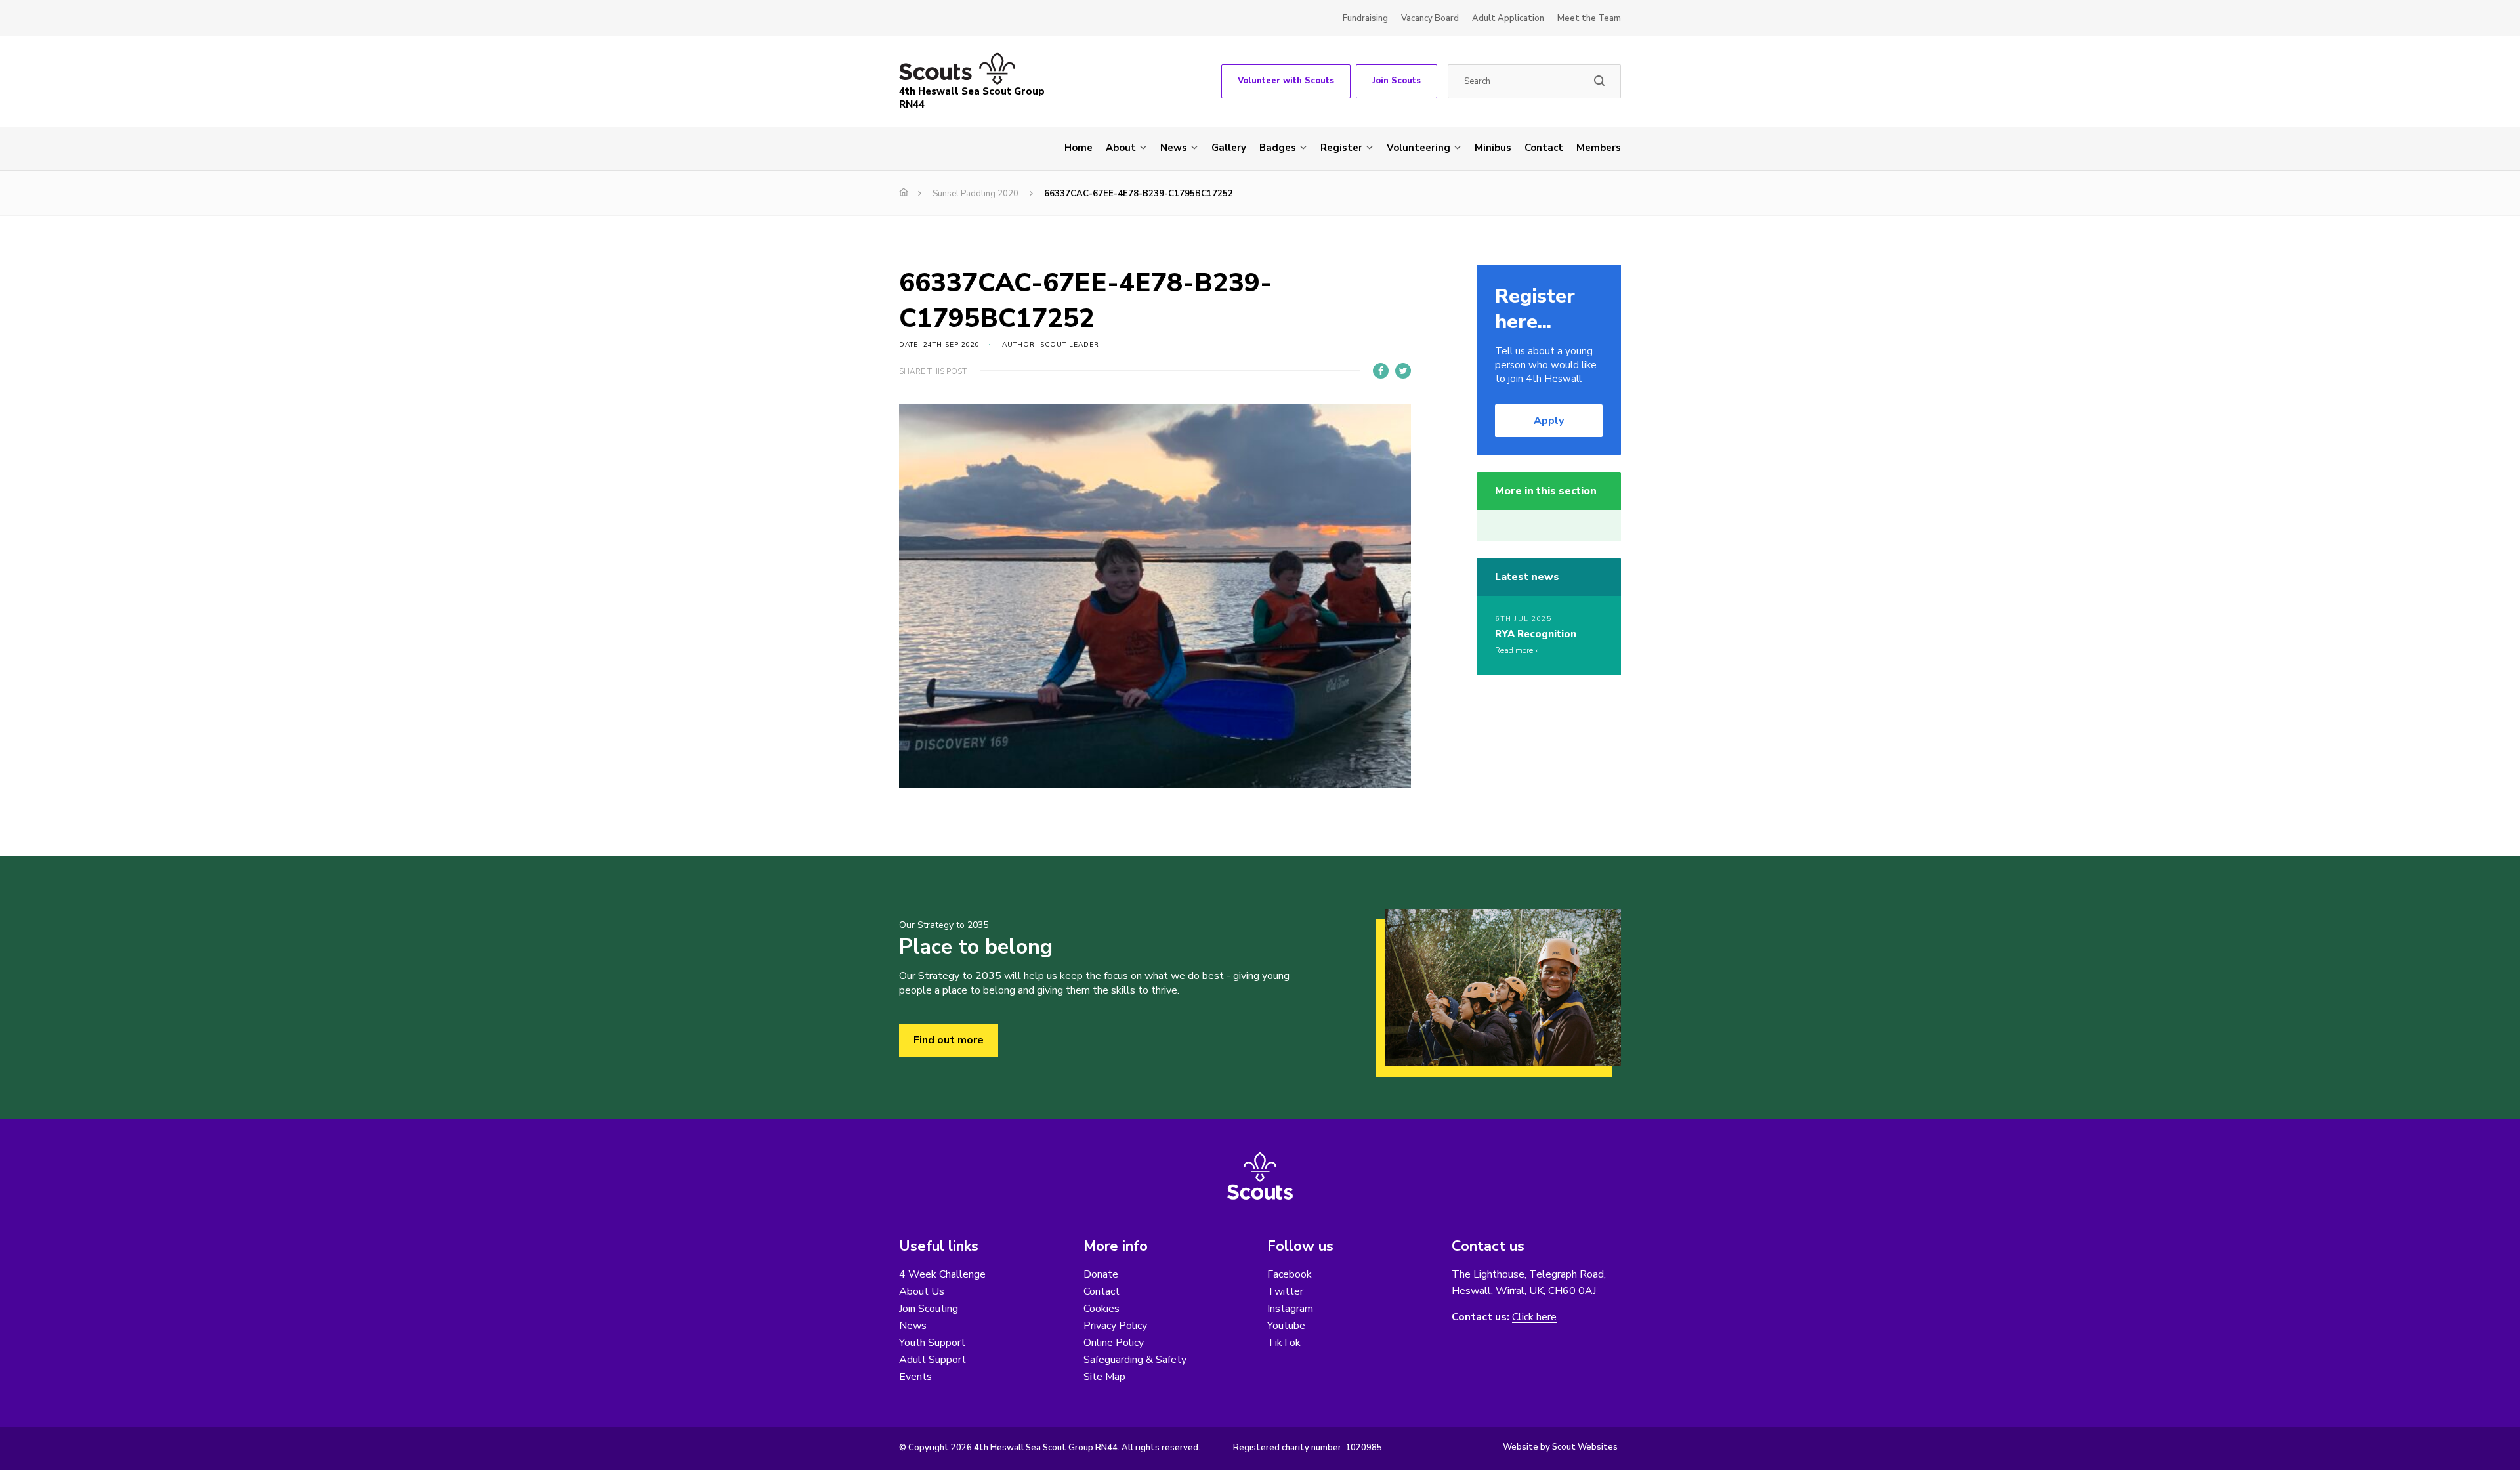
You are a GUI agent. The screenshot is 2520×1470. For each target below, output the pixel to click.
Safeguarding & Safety (1135, 1360)
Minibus (1493, 148)
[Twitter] (1403, 371)
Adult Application (1508, 18)
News (1174, 148)
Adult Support (933, 1360)
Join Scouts (1396, 81)
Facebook (1290, 1274)
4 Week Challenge (942, 1274)
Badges (1278, 148)
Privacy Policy (1115, 1326)
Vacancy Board (1430, 18)
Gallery (1229, 148)
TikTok (1284, 1343)
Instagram (1290, 1309)
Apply (1549, 421)
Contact (1544, 148)
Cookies (1102, 1309)
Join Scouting (929, 1309)
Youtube (1286, 1326)
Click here (1534, 1317)
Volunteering (1418, 148)
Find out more (949, 1040)
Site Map (1104, 1377)
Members (1599, 148)
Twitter (1285, 1291)
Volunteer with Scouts (1286, 81)
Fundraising (1365, 18)
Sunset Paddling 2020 (976, 194)
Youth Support (932, 1343)
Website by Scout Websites (1560, 1447)
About (1121, 148)
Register (1341, 148)
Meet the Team (1589, 18)
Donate (1101, 1274)
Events (915, 1377)
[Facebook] (1381, 371)
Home (1079, 148)
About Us (922, 1291)
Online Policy (1114, 1343)
